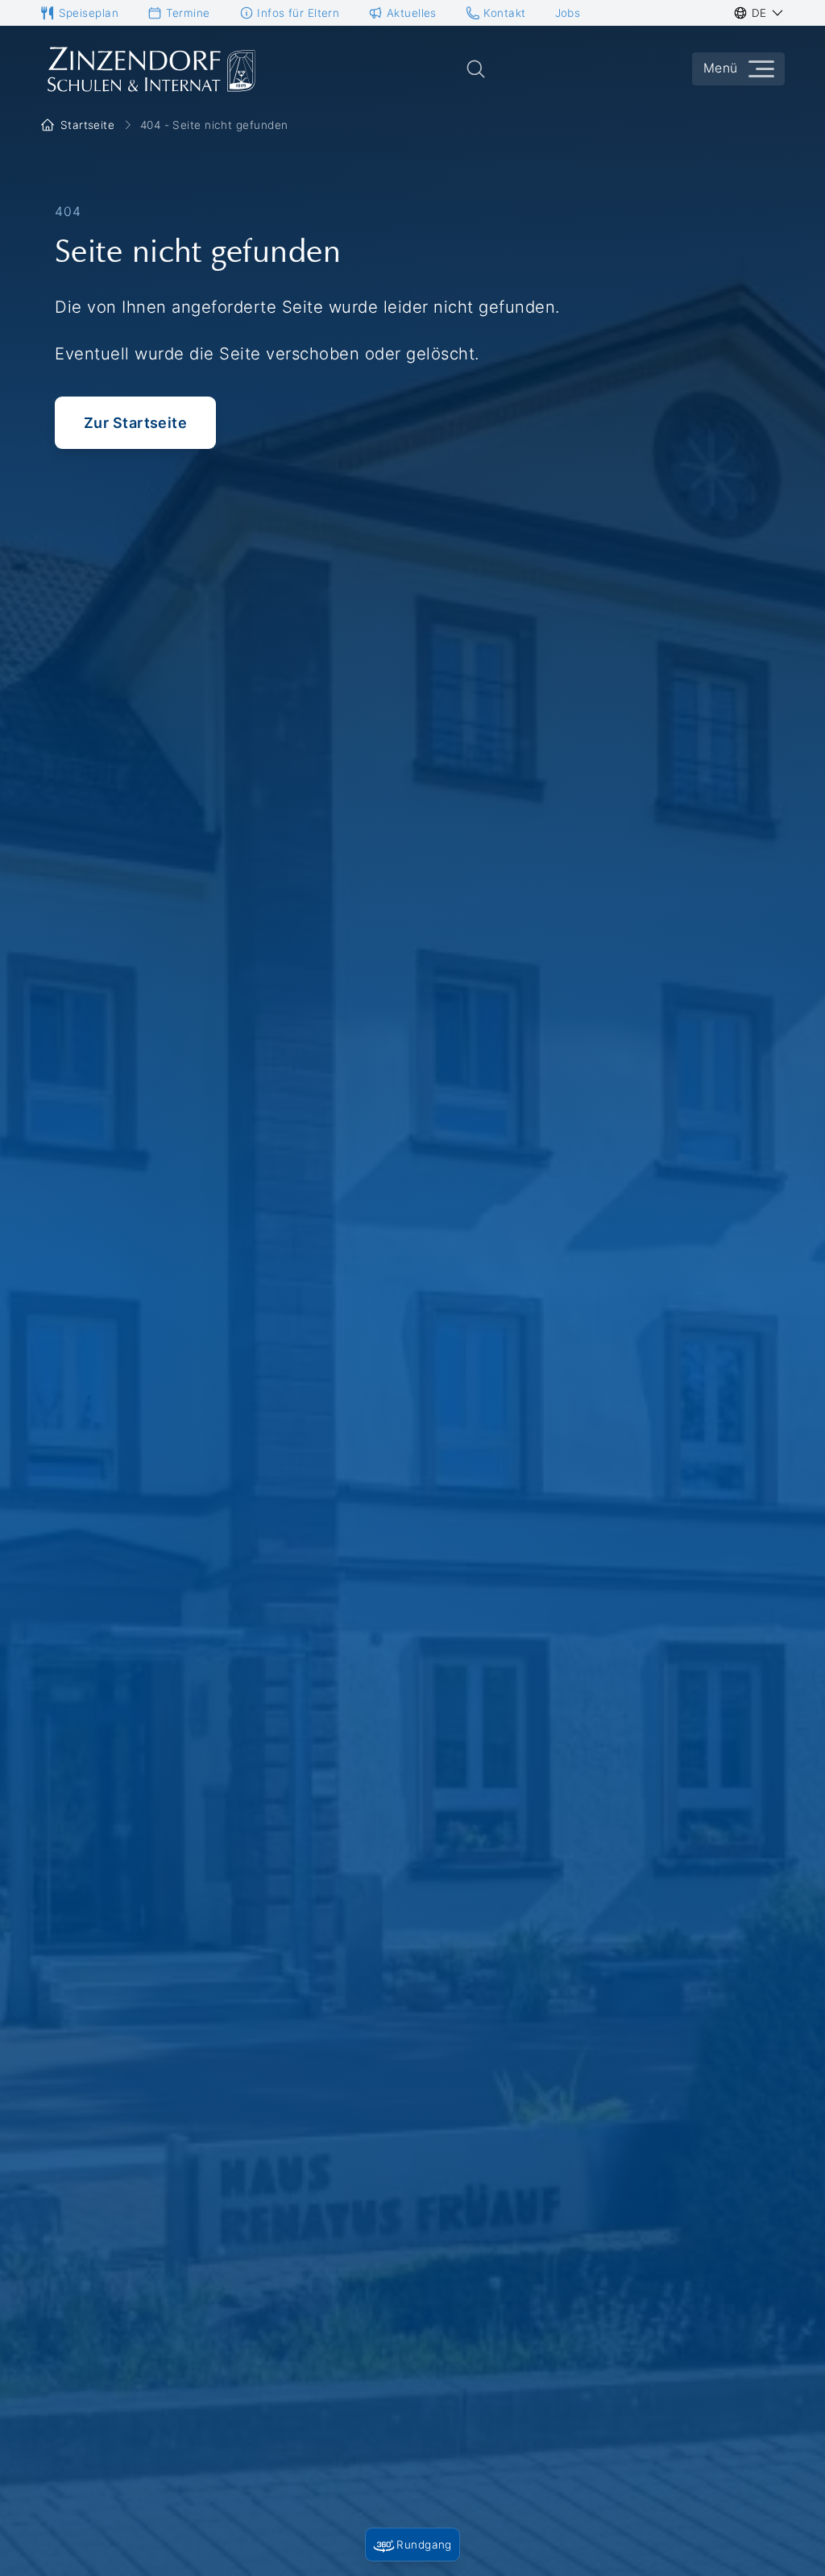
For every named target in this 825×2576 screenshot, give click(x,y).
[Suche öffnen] (476, 69)
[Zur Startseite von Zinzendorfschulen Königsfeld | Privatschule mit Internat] (150, 69)
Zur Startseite (135, 423)
